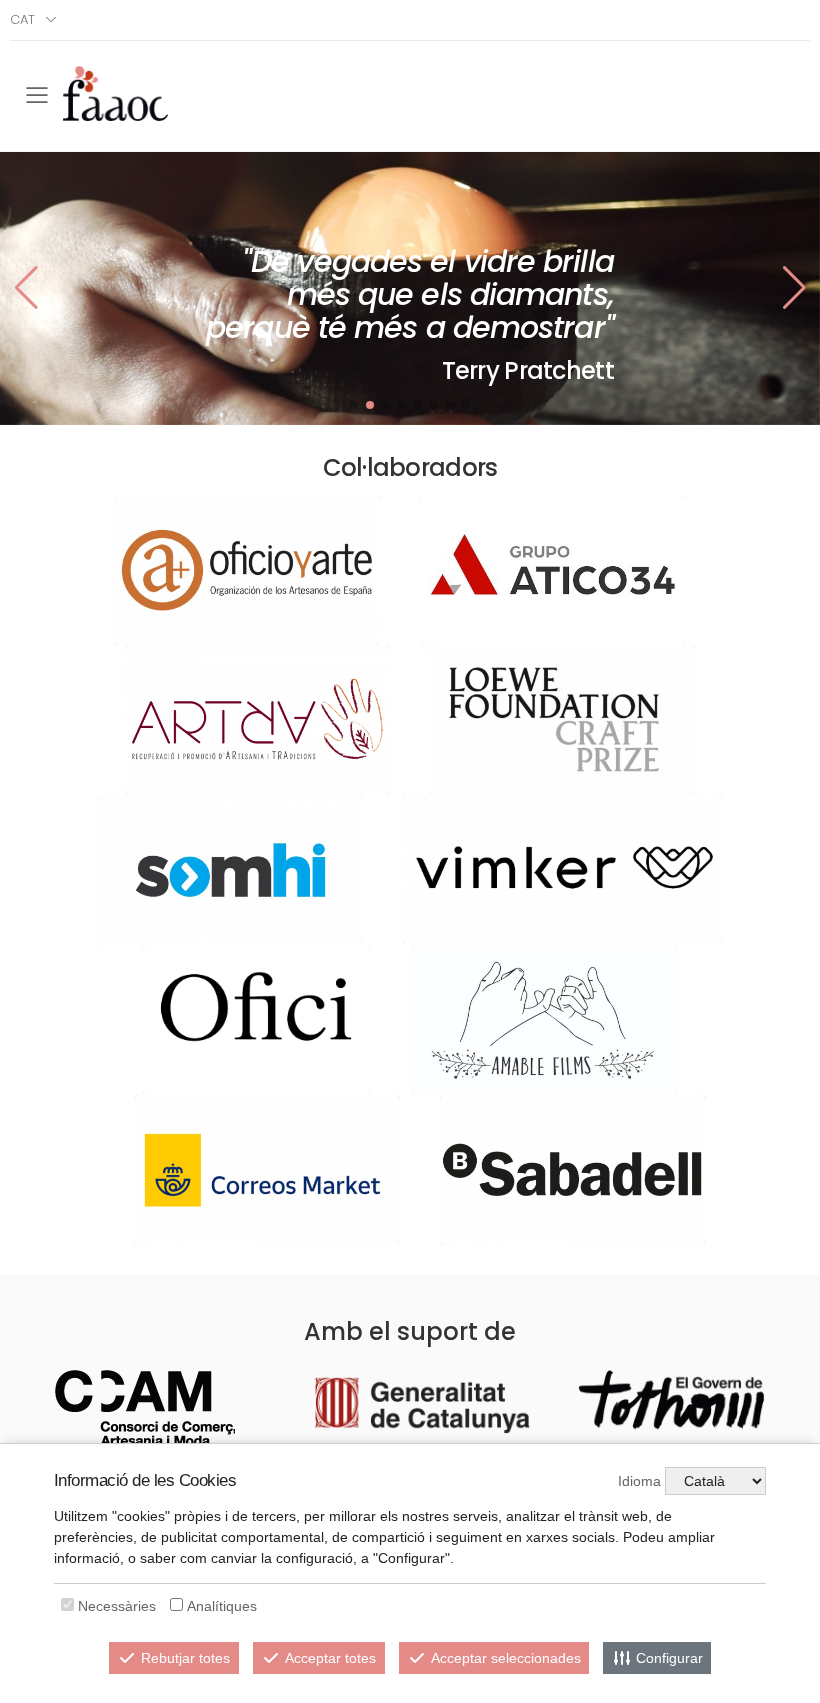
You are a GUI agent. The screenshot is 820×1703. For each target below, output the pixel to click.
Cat (22, 19)
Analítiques (222, 1606)
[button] (794, 288)
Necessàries (117, 1606)
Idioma (639, 1481)
